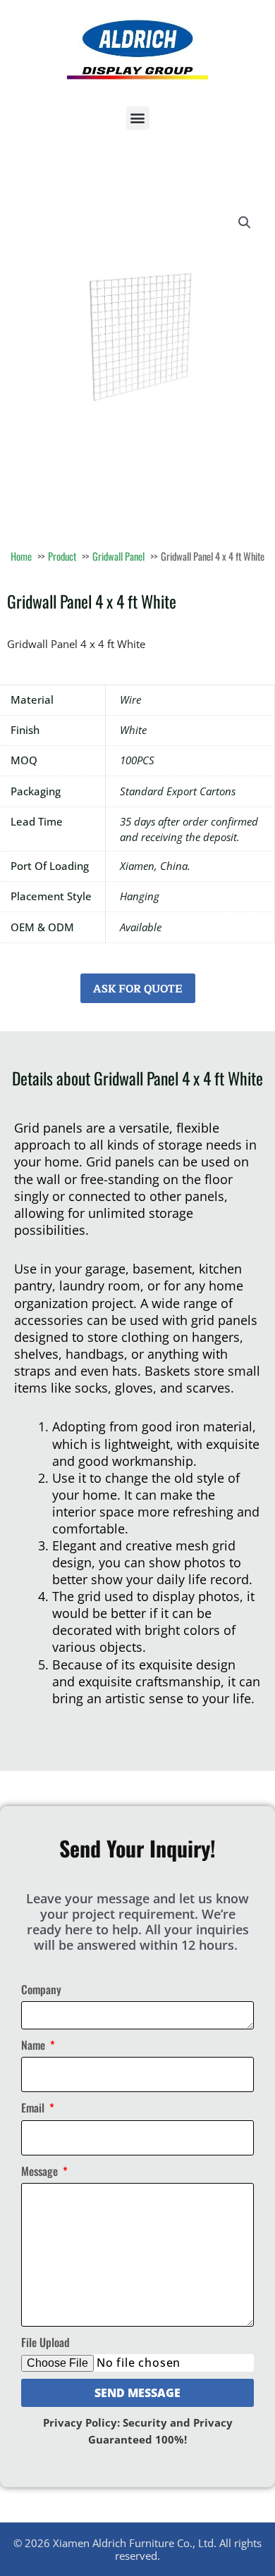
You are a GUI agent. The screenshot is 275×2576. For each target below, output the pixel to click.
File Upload (45, 2342)
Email (34, 2108)
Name (35, 2045)
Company (41, 1989)
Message (41, 2171)
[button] (138, 118)
